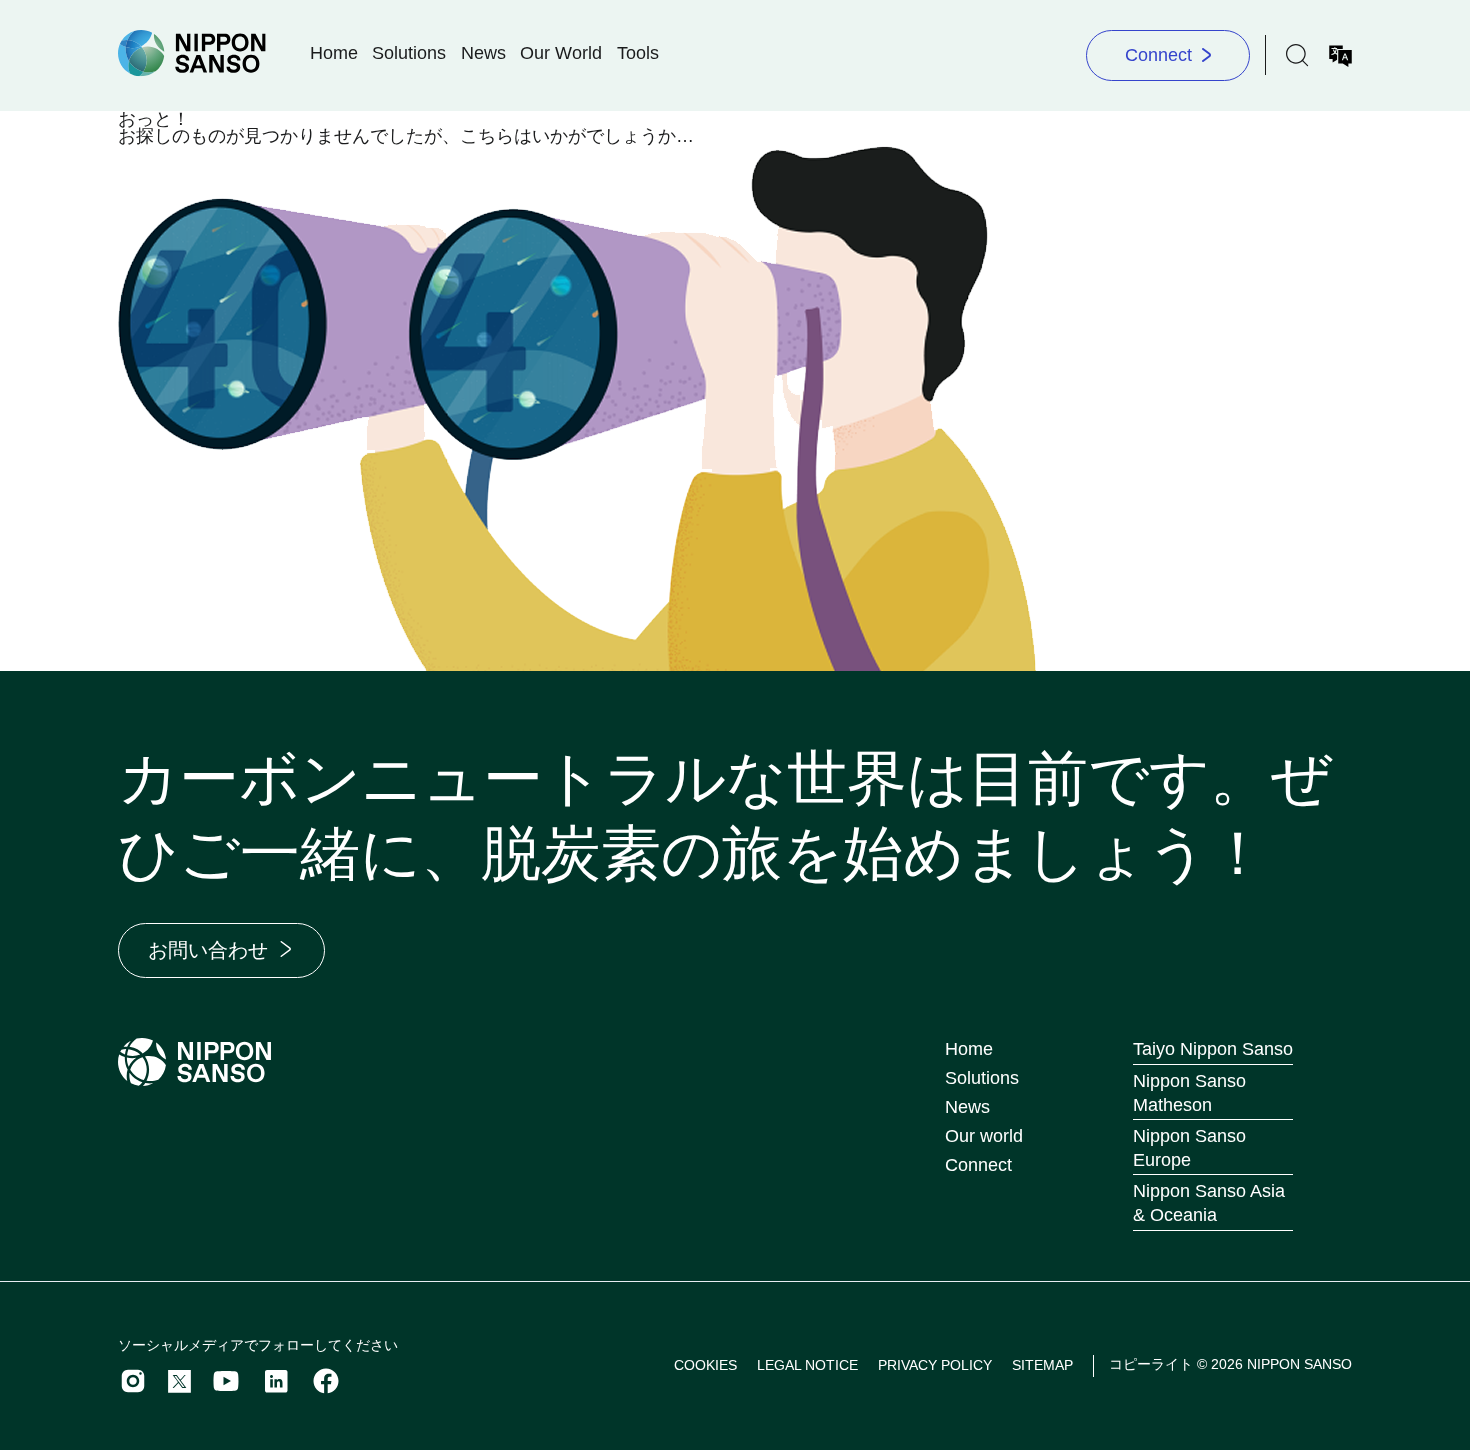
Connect (1158, 55)
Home (334, 53)
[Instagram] (133, 1381)
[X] (179, 1381)
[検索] (1297, 55)
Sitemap (1042, 1365)
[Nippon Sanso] (192, 53)
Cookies (705, 1365)
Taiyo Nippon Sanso (1213, 1049)
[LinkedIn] (276, 1381)
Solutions (409, 53)
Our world (984, 1136)
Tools (638, 53)
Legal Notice (807, 1365)
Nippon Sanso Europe (1189, 1148)
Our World (561, 53)
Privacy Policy (935, 1365)
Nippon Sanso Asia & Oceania (1209, 1203)
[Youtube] (226, 1381)
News (483, 53)
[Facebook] (326, 1381)
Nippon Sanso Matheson (1189, 1093)
